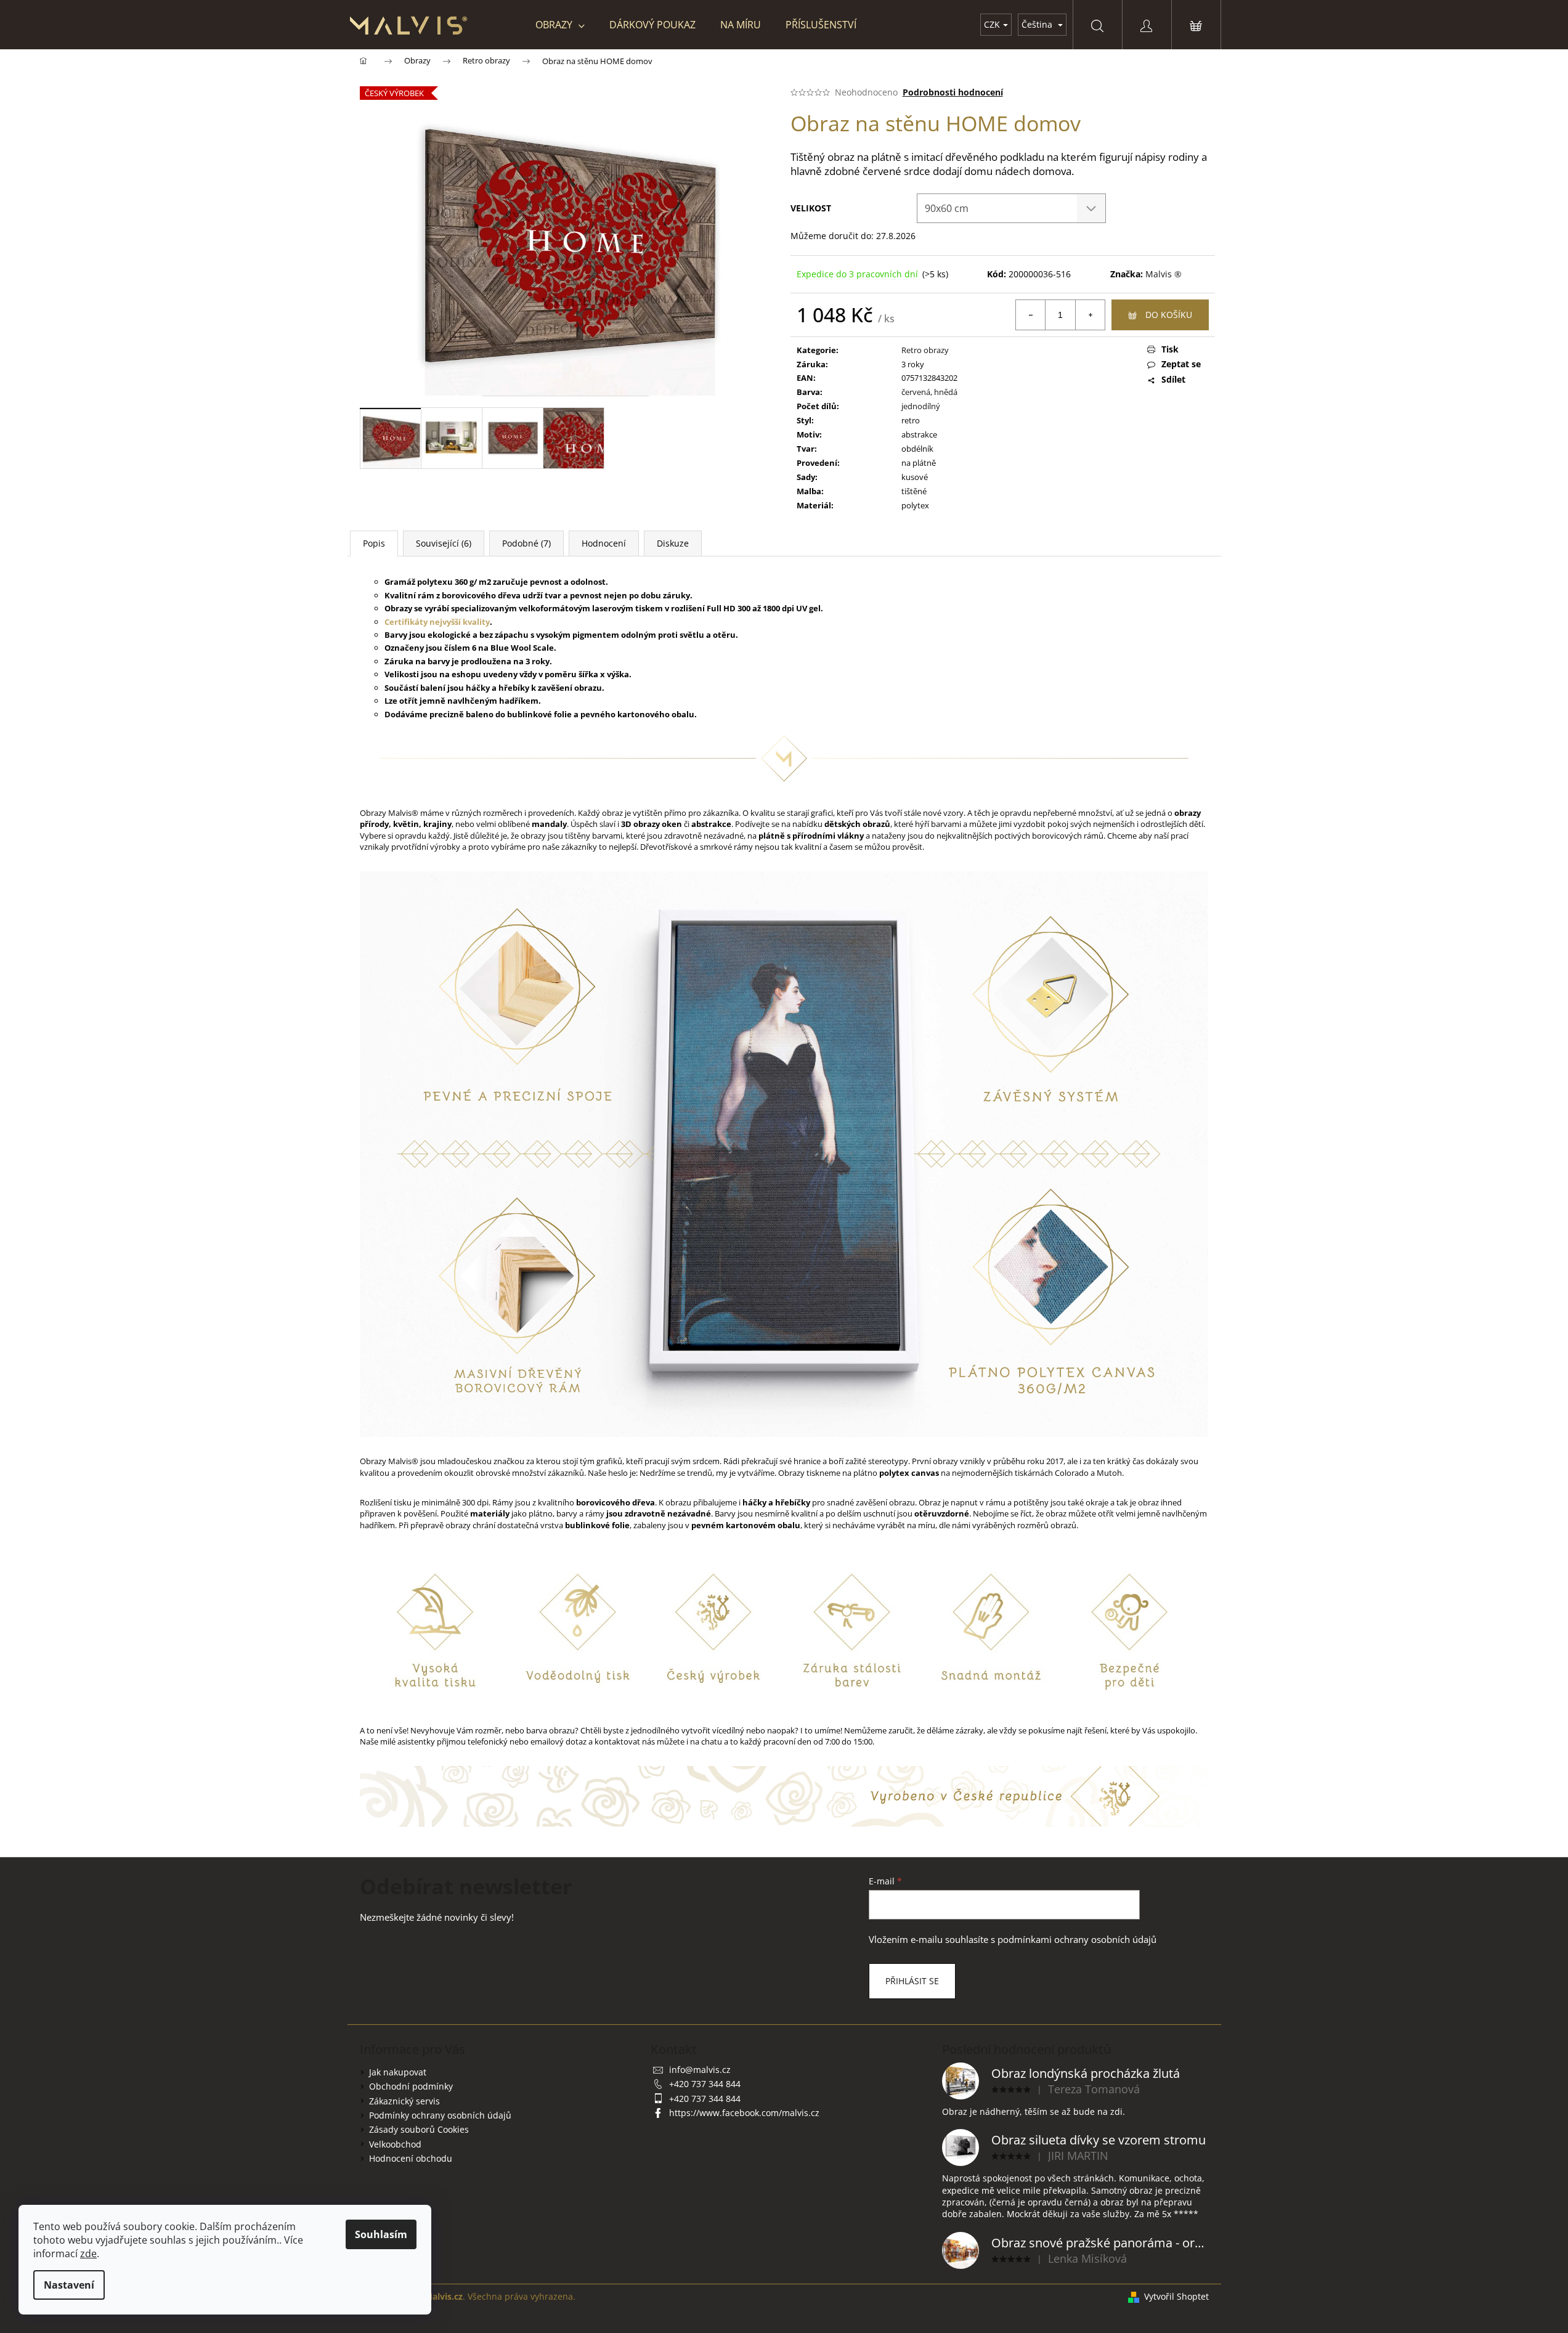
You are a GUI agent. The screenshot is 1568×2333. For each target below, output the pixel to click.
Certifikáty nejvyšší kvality (437, 622)
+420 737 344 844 (705, 2084)
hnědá (946, 392)
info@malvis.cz (700, 2070)
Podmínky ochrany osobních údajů (440, 2115)
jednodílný (921, 406)
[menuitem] (560, 25)
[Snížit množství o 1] (1031, 315)
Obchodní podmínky (411, 2086)
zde (88, 2254)
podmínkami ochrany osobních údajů (1077, 1940)
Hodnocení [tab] (604, 543)
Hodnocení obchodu (411, 2158)
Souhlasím (381, 2234)
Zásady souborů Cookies (419, 2129)
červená (916, 392)
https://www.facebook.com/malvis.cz (744, 2113)
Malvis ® (1164, 274)
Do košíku (1169, 315)
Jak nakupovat (398, 2072)
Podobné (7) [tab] (526, 543)
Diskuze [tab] (673, 543)
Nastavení (69, 2285)
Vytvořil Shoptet (1176, 2296)
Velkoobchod (395, 2144)
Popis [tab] (374, 543)
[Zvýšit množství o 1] (1090, 315)
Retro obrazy (925, 350)
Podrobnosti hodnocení (953, 92)
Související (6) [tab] (444, 543)
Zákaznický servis (404, 2101)
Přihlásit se (912, 1981)
